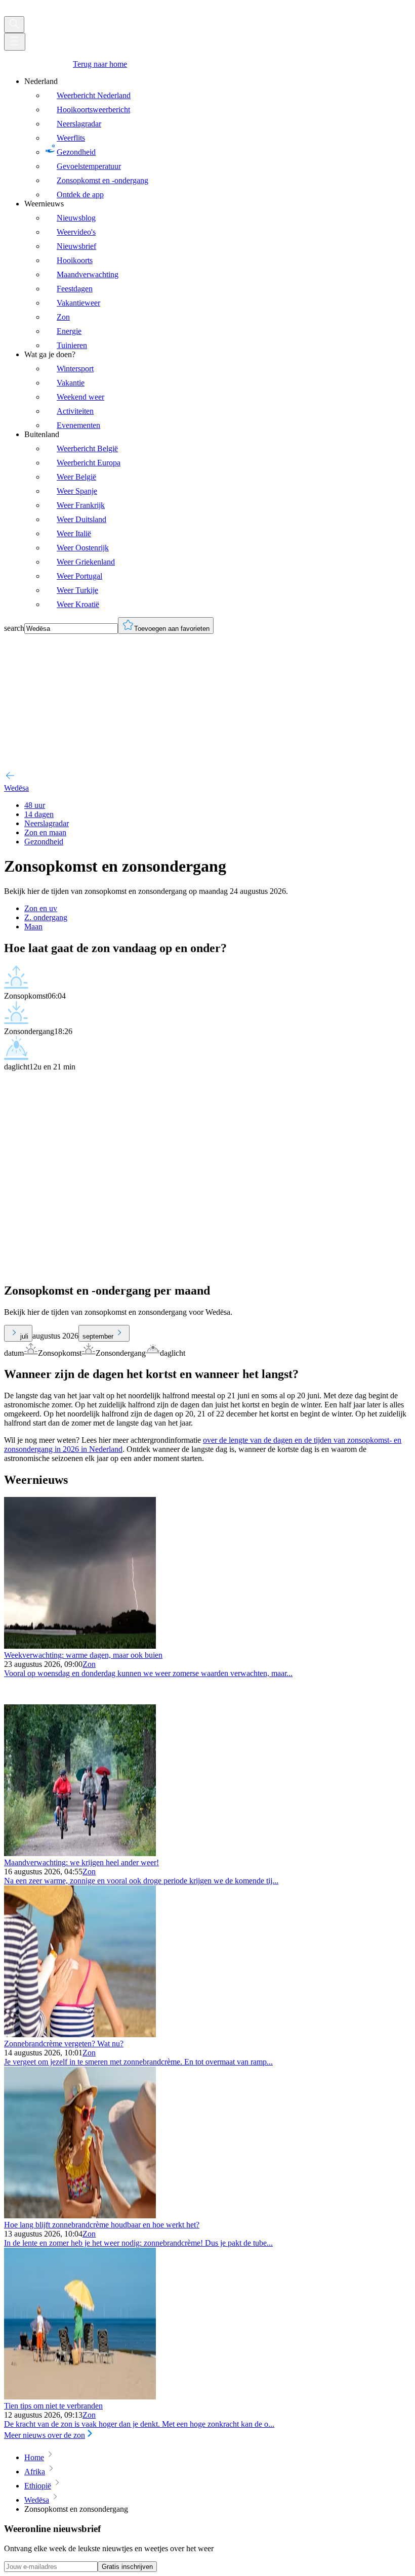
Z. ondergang (46, 917)
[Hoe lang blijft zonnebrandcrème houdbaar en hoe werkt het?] (80, 2216)
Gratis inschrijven (127, 2567)
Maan (33, 927)
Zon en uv (41, 908)
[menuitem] (218, 138)
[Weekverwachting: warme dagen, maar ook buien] (80, 1646)
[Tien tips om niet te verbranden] (80, 2397)
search (14, 628)
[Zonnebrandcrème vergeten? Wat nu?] (80, 2034)
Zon (89, 1664)
